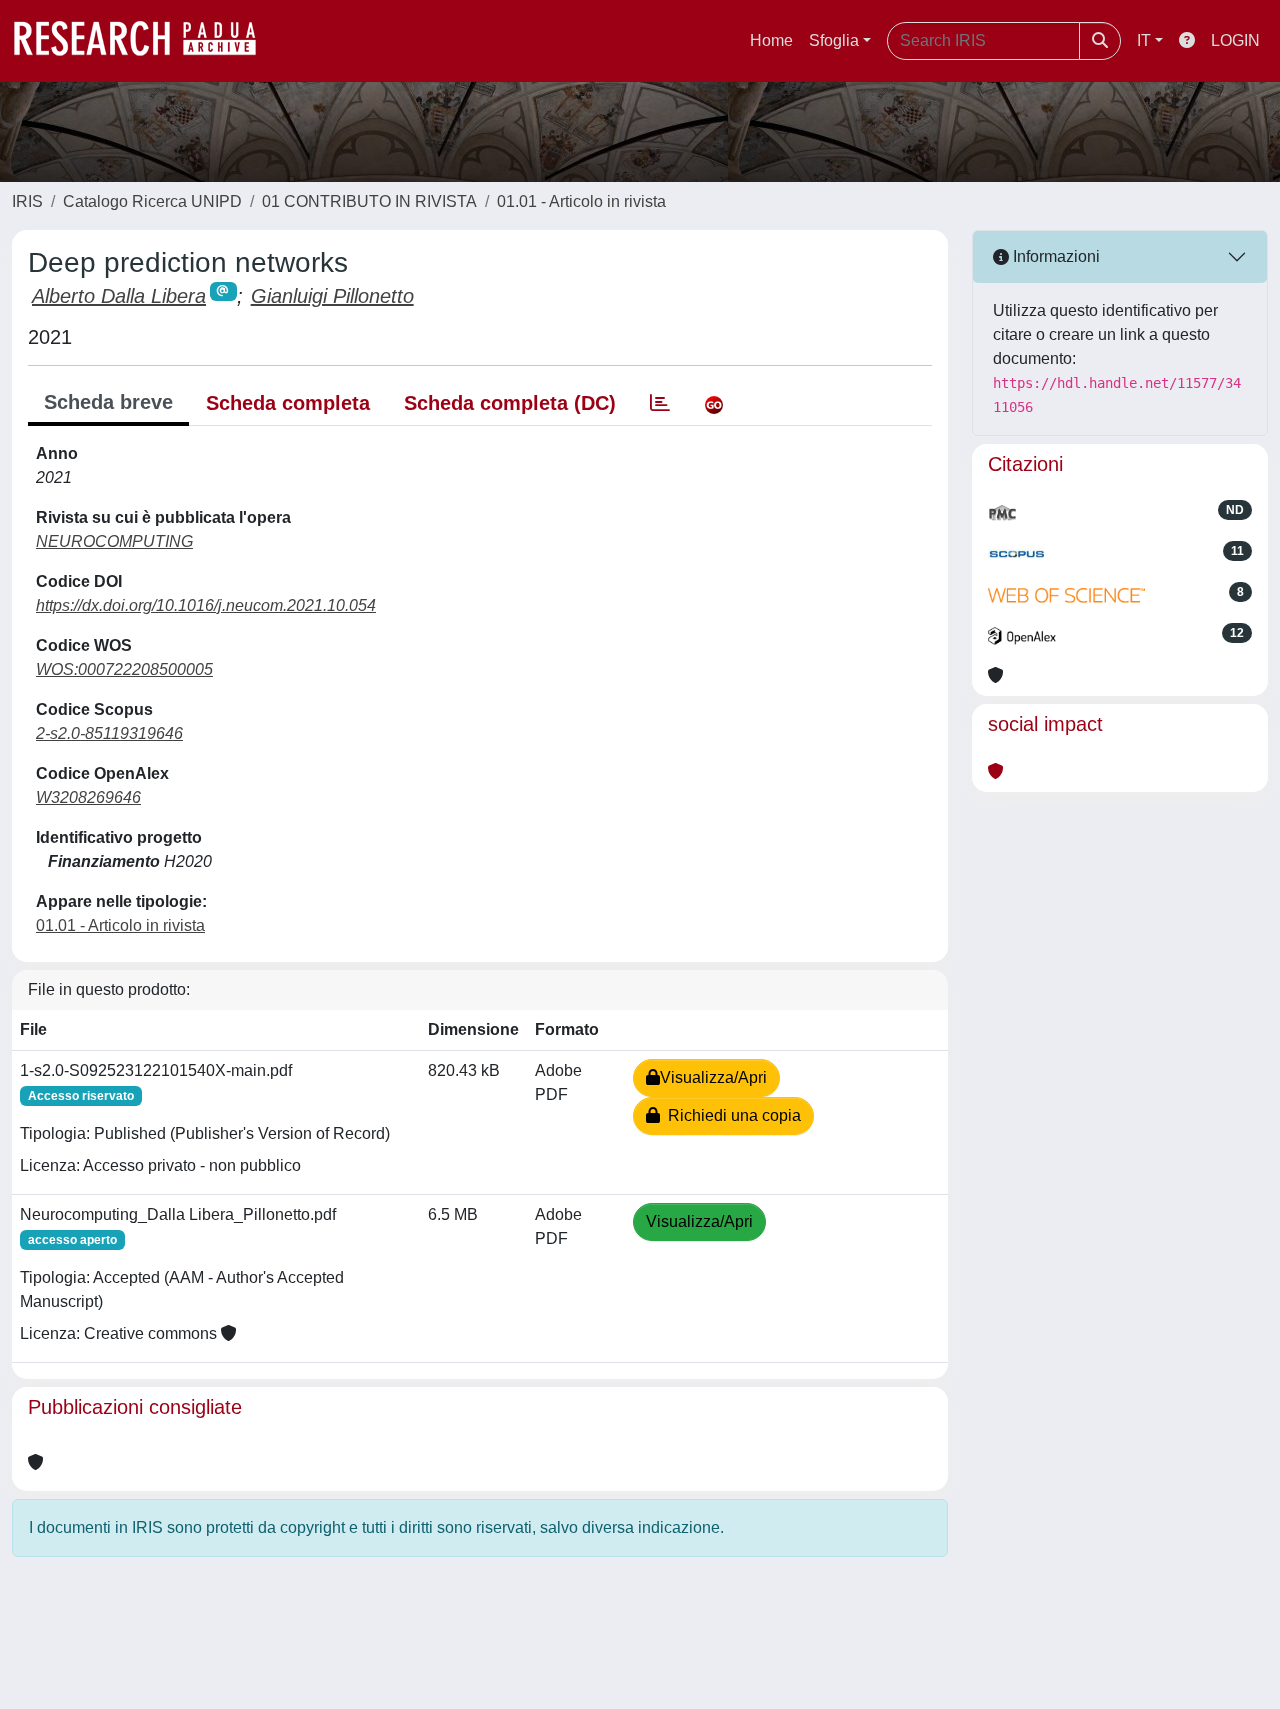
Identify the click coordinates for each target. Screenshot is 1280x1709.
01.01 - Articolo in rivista (581, 201)
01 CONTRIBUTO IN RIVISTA (369, 201)
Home (771, 40)
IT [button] (1144, 40)
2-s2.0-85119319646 (109, 733)
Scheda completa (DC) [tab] (510, 403)
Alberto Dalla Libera (119, 296)
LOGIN (1235, 40)
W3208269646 (88, 797)
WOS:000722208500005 (124, 669)
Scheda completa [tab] (288, 403)
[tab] (660, 403)
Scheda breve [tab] (108, 402)
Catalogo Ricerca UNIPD (152, 201)
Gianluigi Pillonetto (332, 296)
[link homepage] (145, 41)
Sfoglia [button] (834, 40)
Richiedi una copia (730, 1115)
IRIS (27, 201)
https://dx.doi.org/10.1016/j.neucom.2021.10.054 (206, 605)
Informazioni (1054, 256)
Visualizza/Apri (713, 1077)
